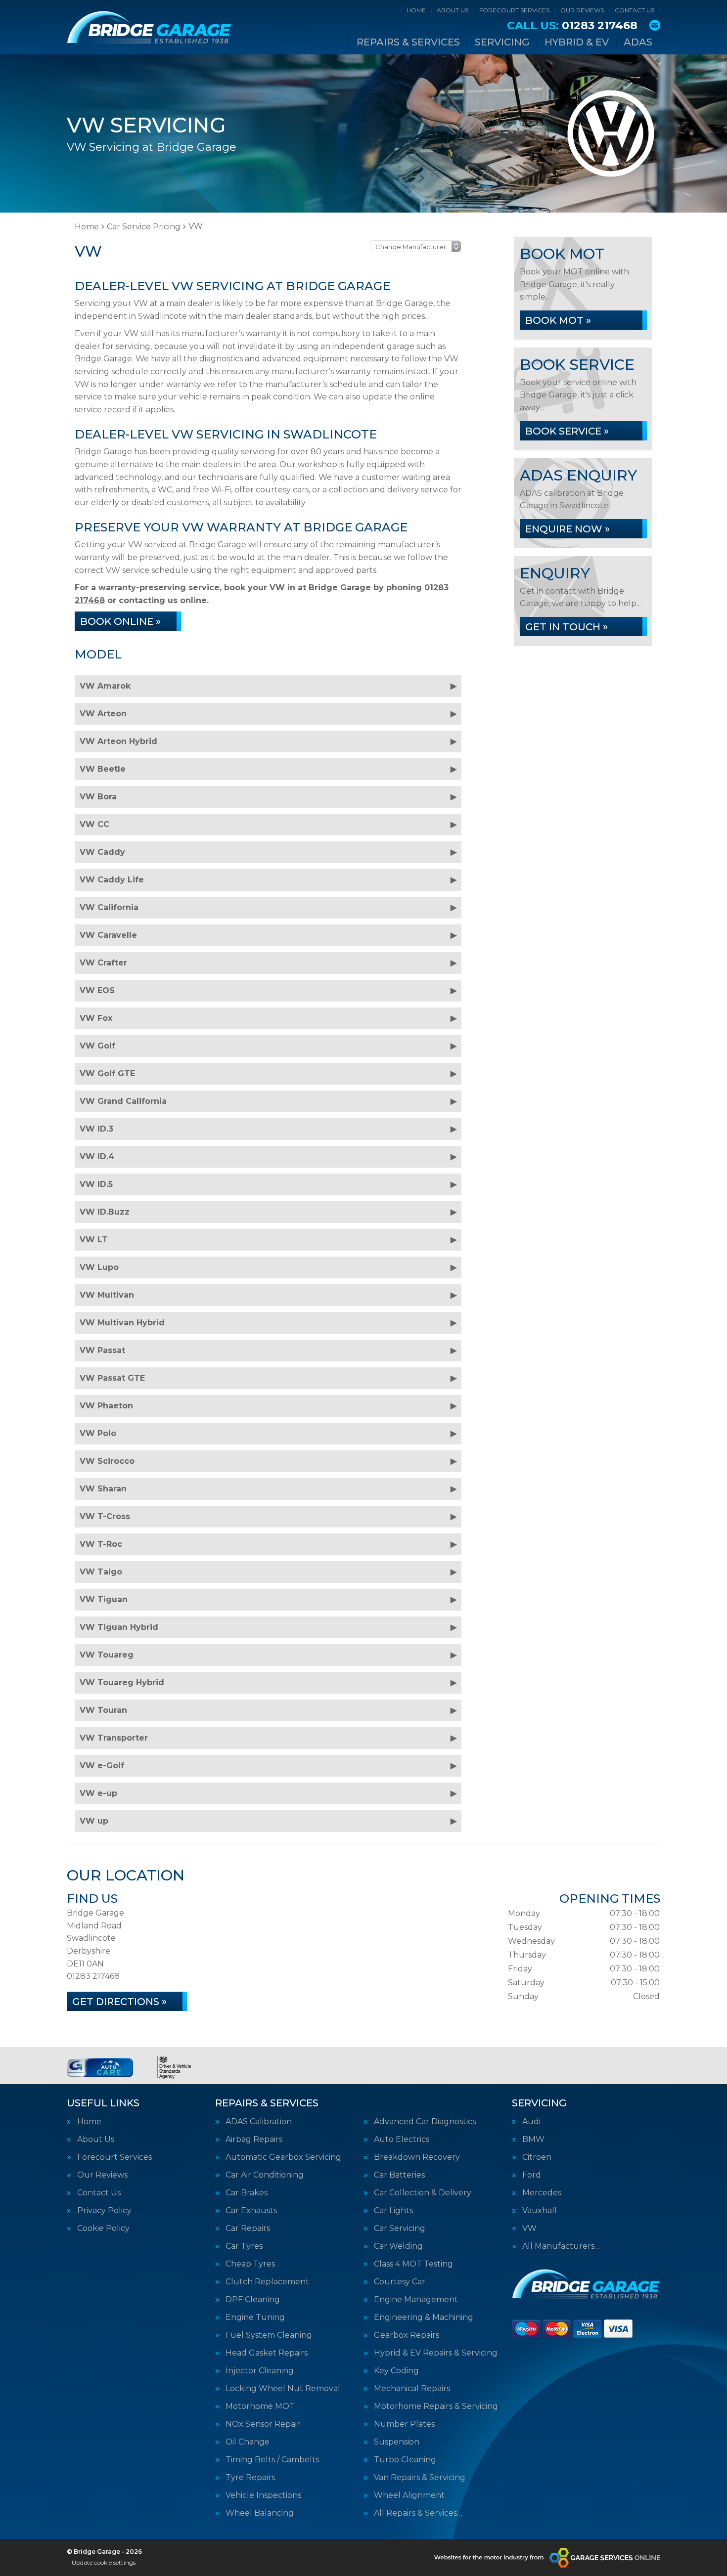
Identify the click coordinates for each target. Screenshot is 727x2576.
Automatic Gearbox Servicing (283, 2157)
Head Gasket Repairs (267, 2353)
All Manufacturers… (561, 2246)
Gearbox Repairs (407, 2335)
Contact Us (635, 10)
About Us (453, 10)
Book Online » (120, 621)
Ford (532, 2175)
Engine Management (416, 2300)
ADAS (638, 42)
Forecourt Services (514, 10)
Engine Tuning (255, 2317)
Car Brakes (247, 2193)
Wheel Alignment (409, 2495)
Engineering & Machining (424, 2317)
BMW (533, 2139)
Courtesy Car (400, 2282)
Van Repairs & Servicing (420, 2478)
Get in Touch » (567, 627)
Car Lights (393, 2211)
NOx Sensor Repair (263, 2424)
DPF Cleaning (253, 2300)
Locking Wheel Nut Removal (283, 2389)
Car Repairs (248, 2228)
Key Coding (396, 2371)
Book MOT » (558, 320)
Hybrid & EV (577, 42)
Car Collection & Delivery (423, 2193)
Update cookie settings (104, 2562)
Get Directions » (119, 2002)
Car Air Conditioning (265, 2175)
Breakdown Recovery (417, 2157)
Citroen (537, 2157)
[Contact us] (655, 25)
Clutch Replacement (267, 2282)
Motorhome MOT (260, 2406)
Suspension (397, 2442)
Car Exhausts (251, 2211)
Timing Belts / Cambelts (272, 2460)
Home (416, 10)
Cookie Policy (103, 2228)
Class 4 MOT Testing (413, 2264)
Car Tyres (244, 2246)
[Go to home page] (149, 27)
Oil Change (248, 2442)
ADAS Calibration (259, 2122)
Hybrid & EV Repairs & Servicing (436, 2353)
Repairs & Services (408, 42)
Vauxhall (540, 2211)
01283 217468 (572, 26)
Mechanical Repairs (412, 2389)
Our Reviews (582, 10)
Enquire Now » (568, 529)
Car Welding (398, 2246)
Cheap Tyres (250, 2264)
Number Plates (404, 2424)
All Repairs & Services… (418, 2513)
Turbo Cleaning (405, 2460)
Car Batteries (399, 2175)
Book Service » (567, 431)
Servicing (502, 42)
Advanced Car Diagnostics (425, 2122)
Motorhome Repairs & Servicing (436, 2406)
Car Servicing (400, 2228)
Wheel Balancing (260, 2513)
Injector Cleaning (260, 2371)
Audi (531, 2122)
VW (529, 2228)
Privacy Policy (104, 2211)
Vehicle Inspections (263, 2495)
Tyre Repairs (250, 2478)
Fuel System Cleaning (269, 2335)
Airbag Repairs (254, 2139)
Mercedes (542, 2193)
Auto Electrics (402, 2139)
